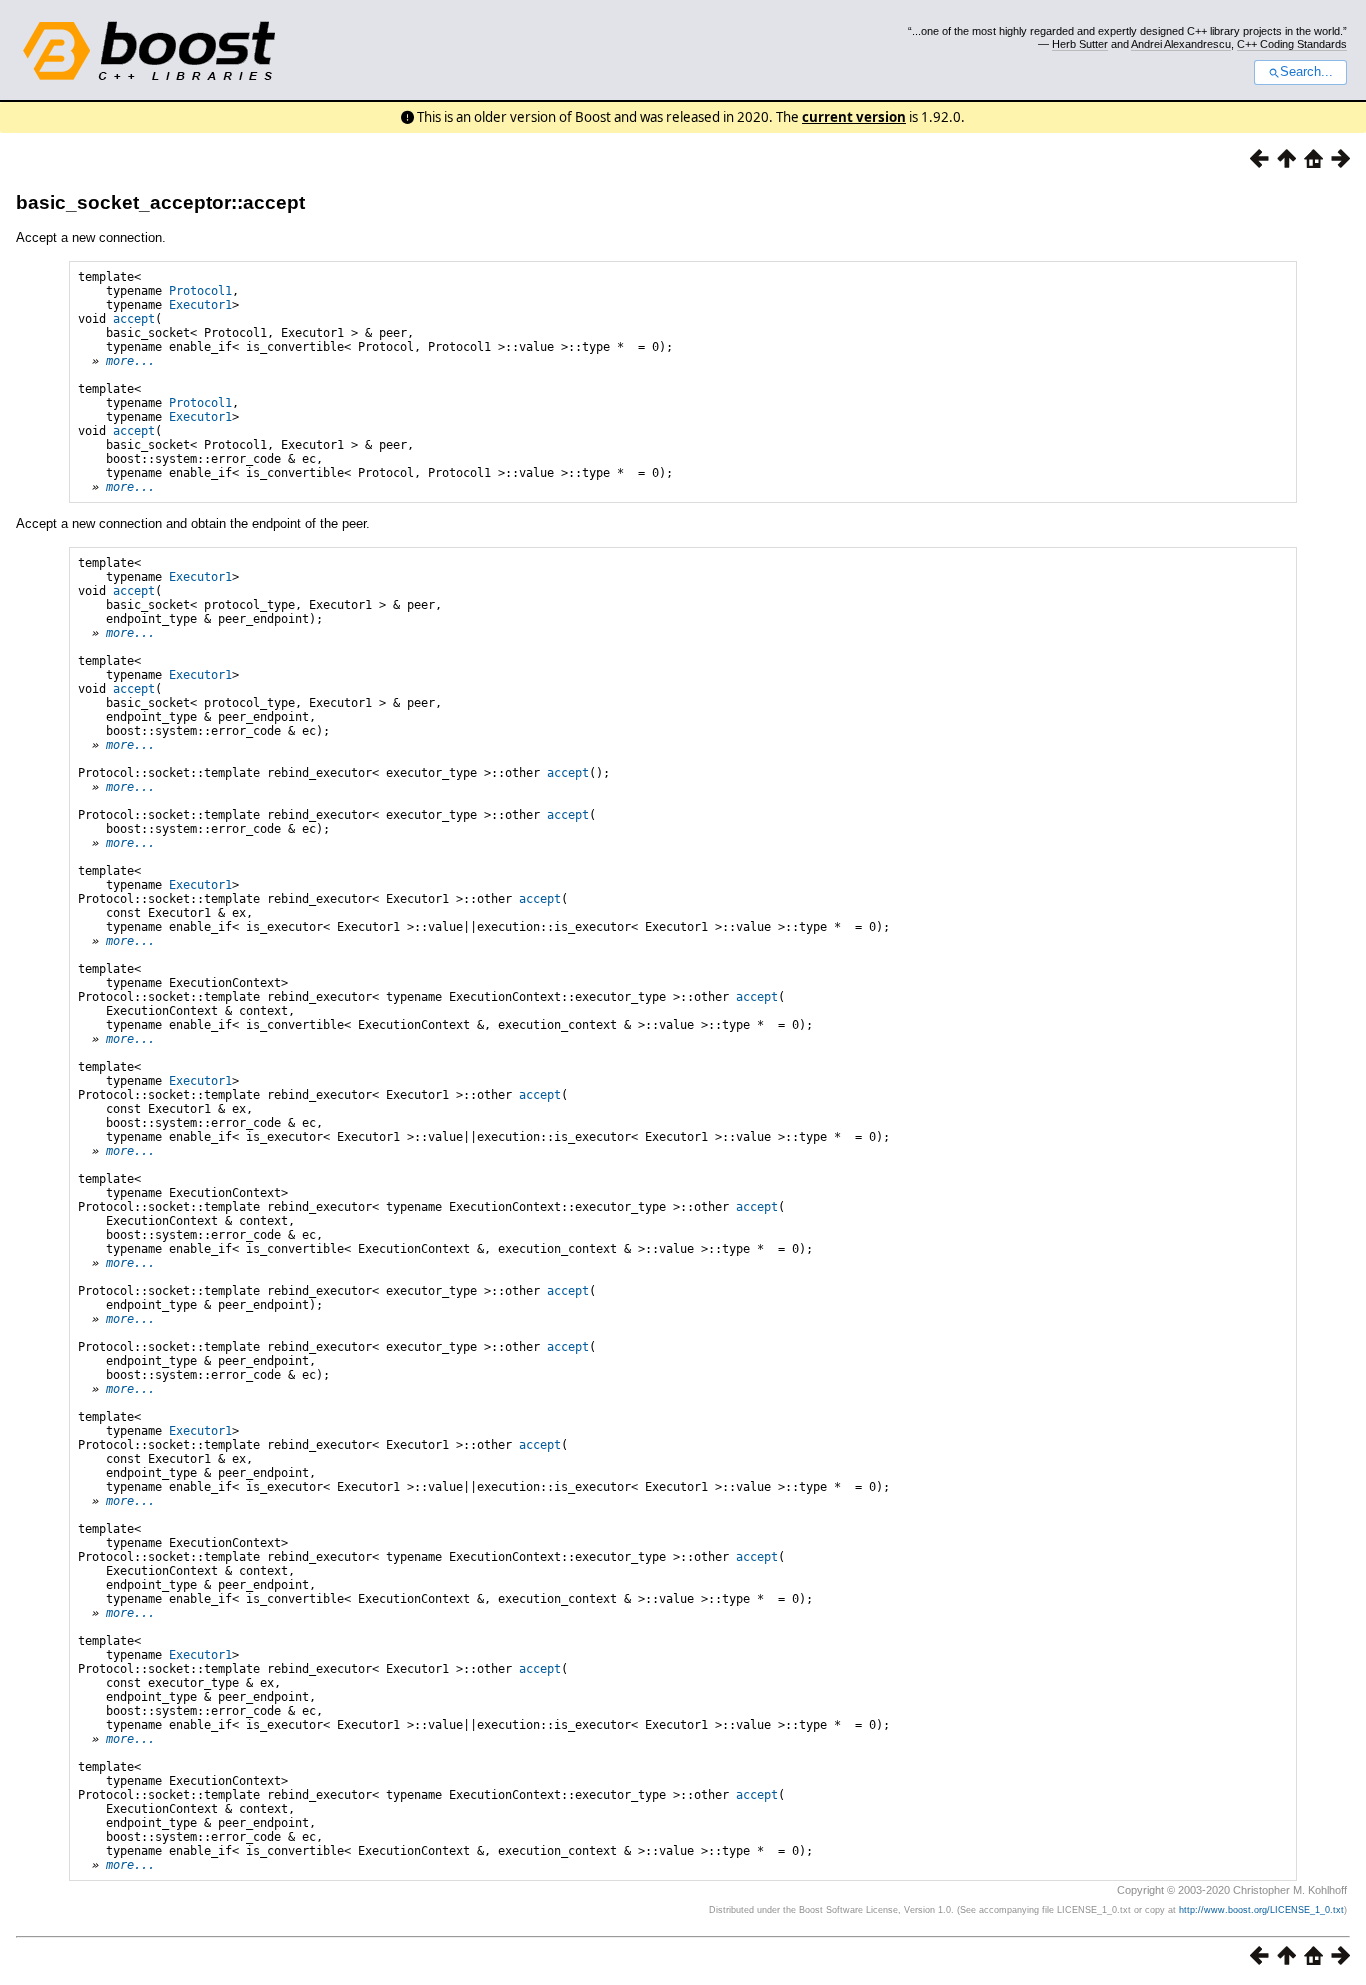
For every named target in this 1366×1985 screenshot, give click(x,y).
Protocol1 (200, 291)
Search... (1306, 72)
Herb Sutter (1080, 44)
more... (130, 361)
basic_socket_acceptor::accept (160, 202)
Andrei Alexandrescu (1181, 44)
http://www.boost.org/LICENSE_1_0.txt (1261, 1910)
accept (134, 319)
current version (854, 117)
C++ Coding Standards (1292, 44)
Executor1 (200, 305)
